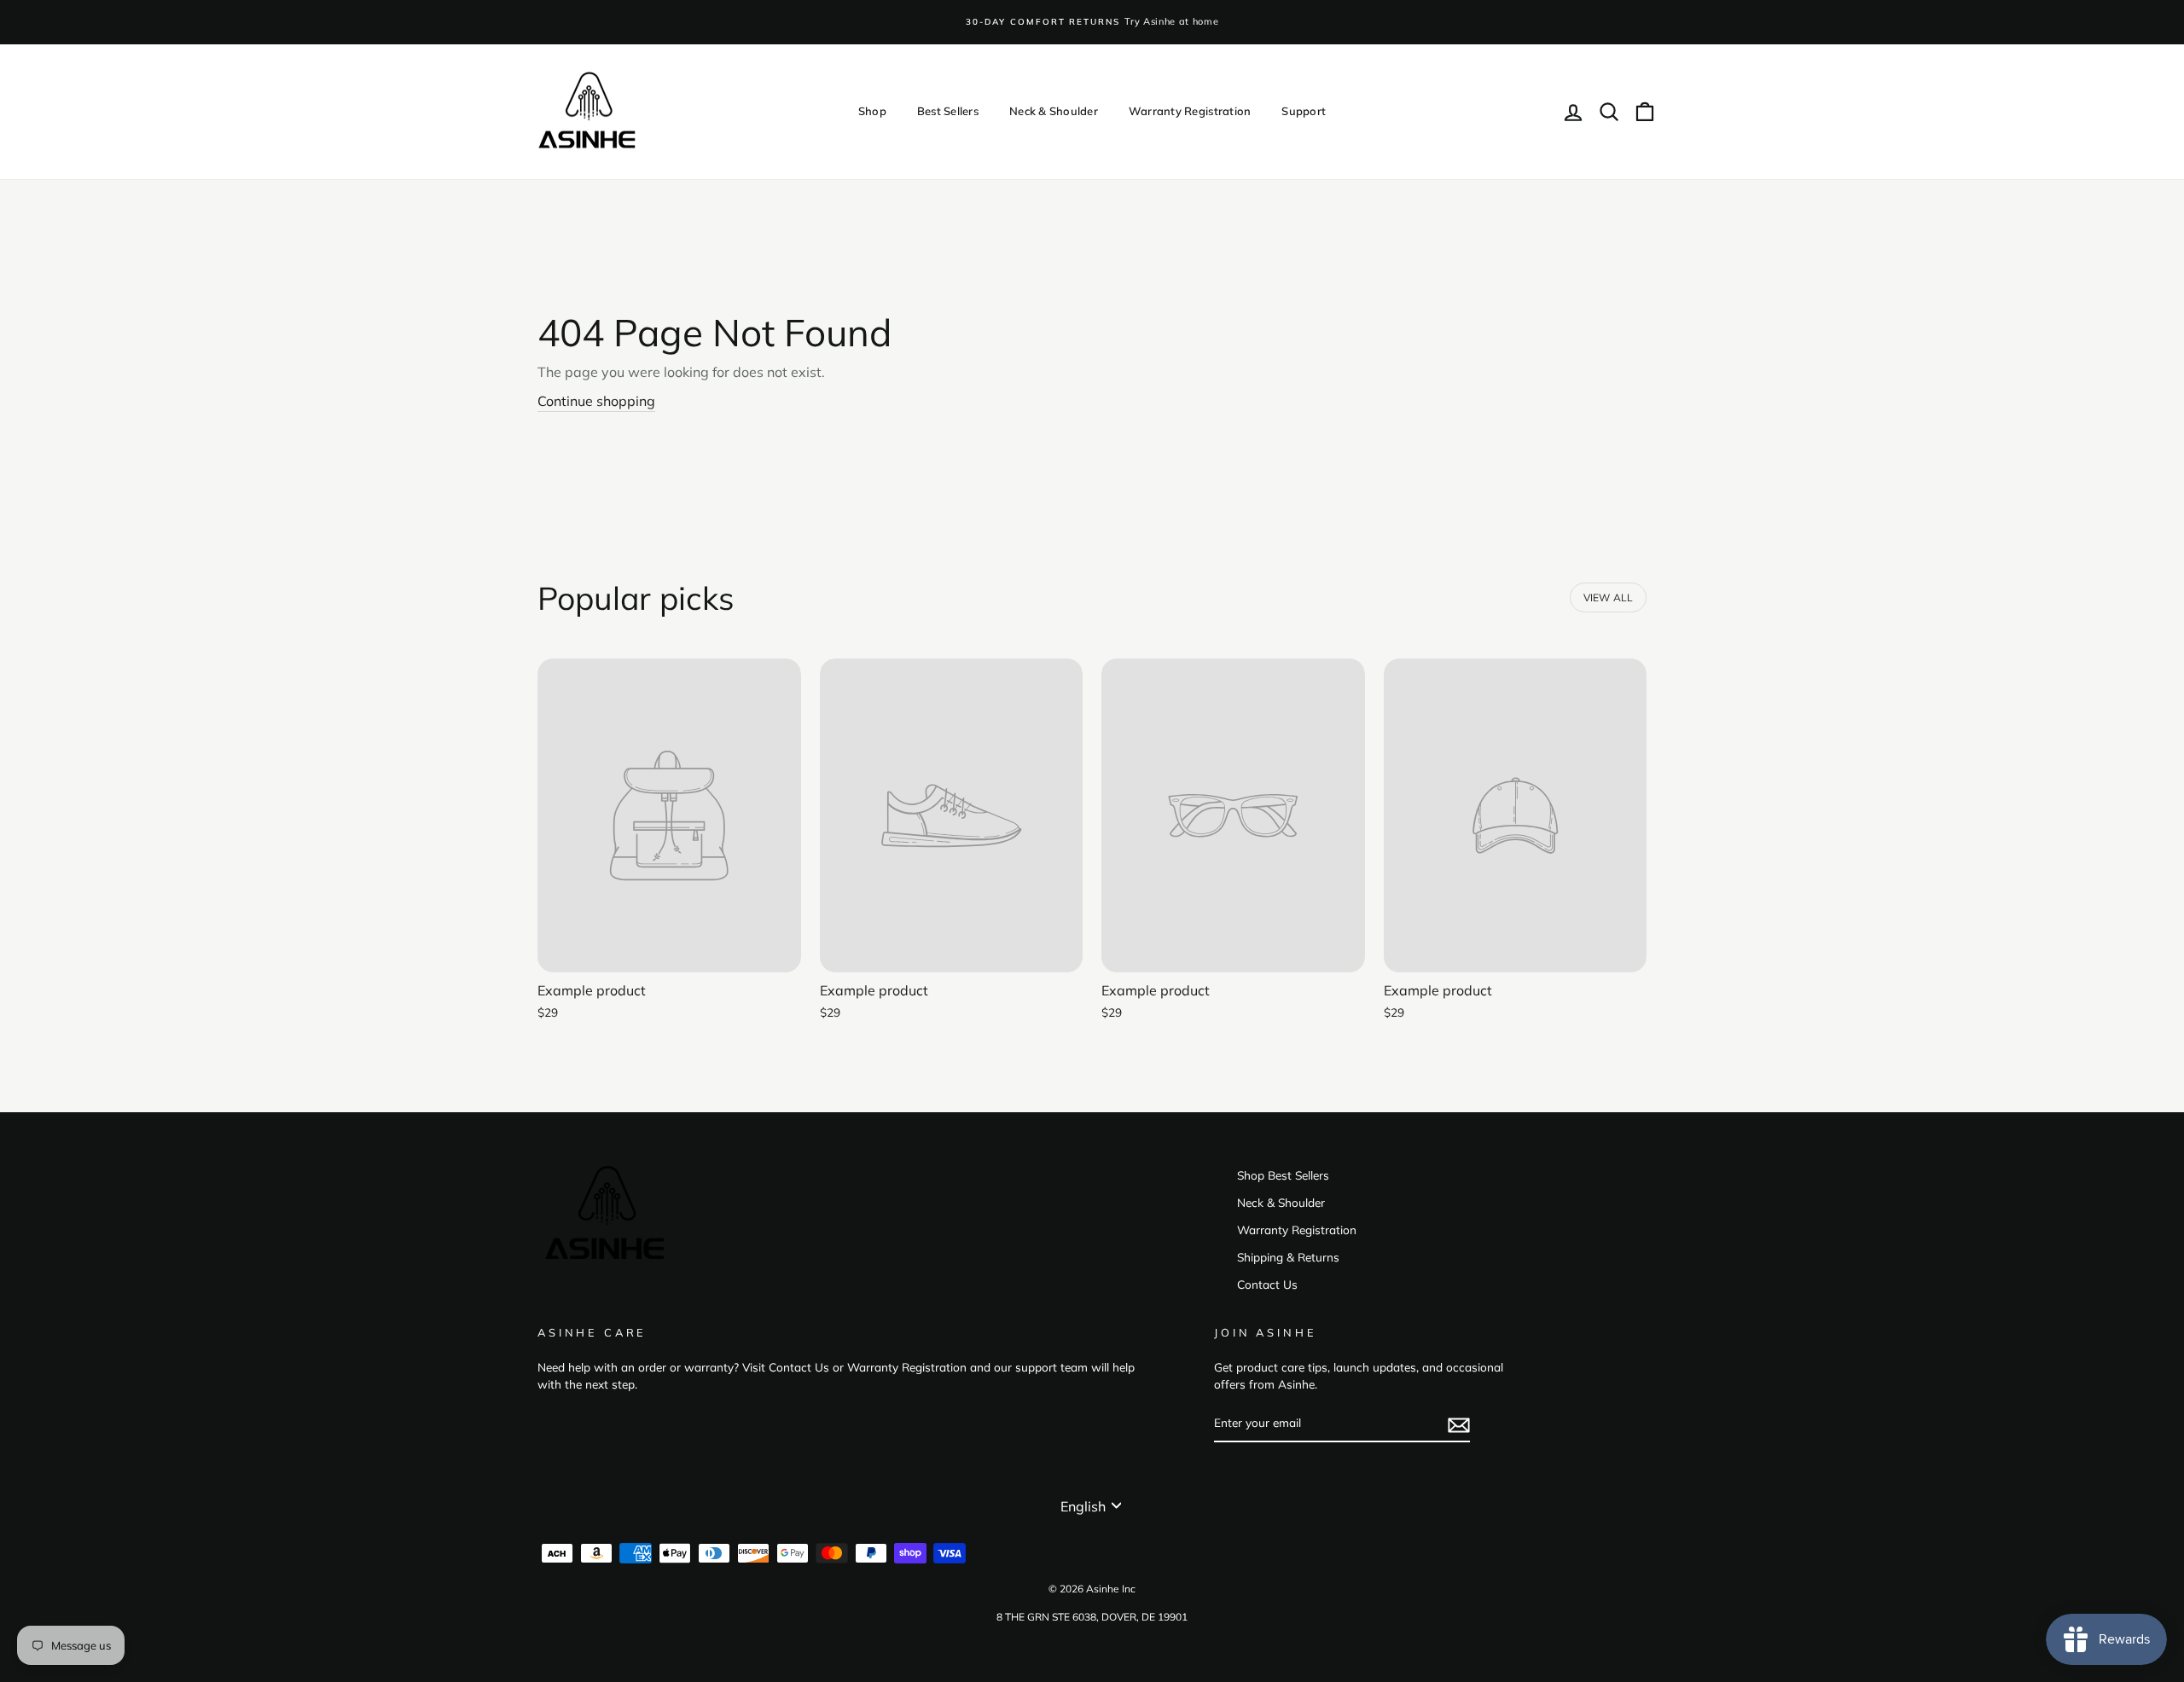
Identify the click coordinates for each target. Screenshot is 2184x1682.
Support (1304, 111)
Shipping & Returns (1288, 1257)
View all (1609, 597)
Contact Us (1267, 1284)
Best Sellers (948, 111)
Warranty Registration (1190, 111)
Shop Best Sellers (1283, 1175)
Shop (872, 111)
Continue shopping (596, 401)
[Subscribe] (1459, 1424)
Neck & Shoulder (1054, 111)
